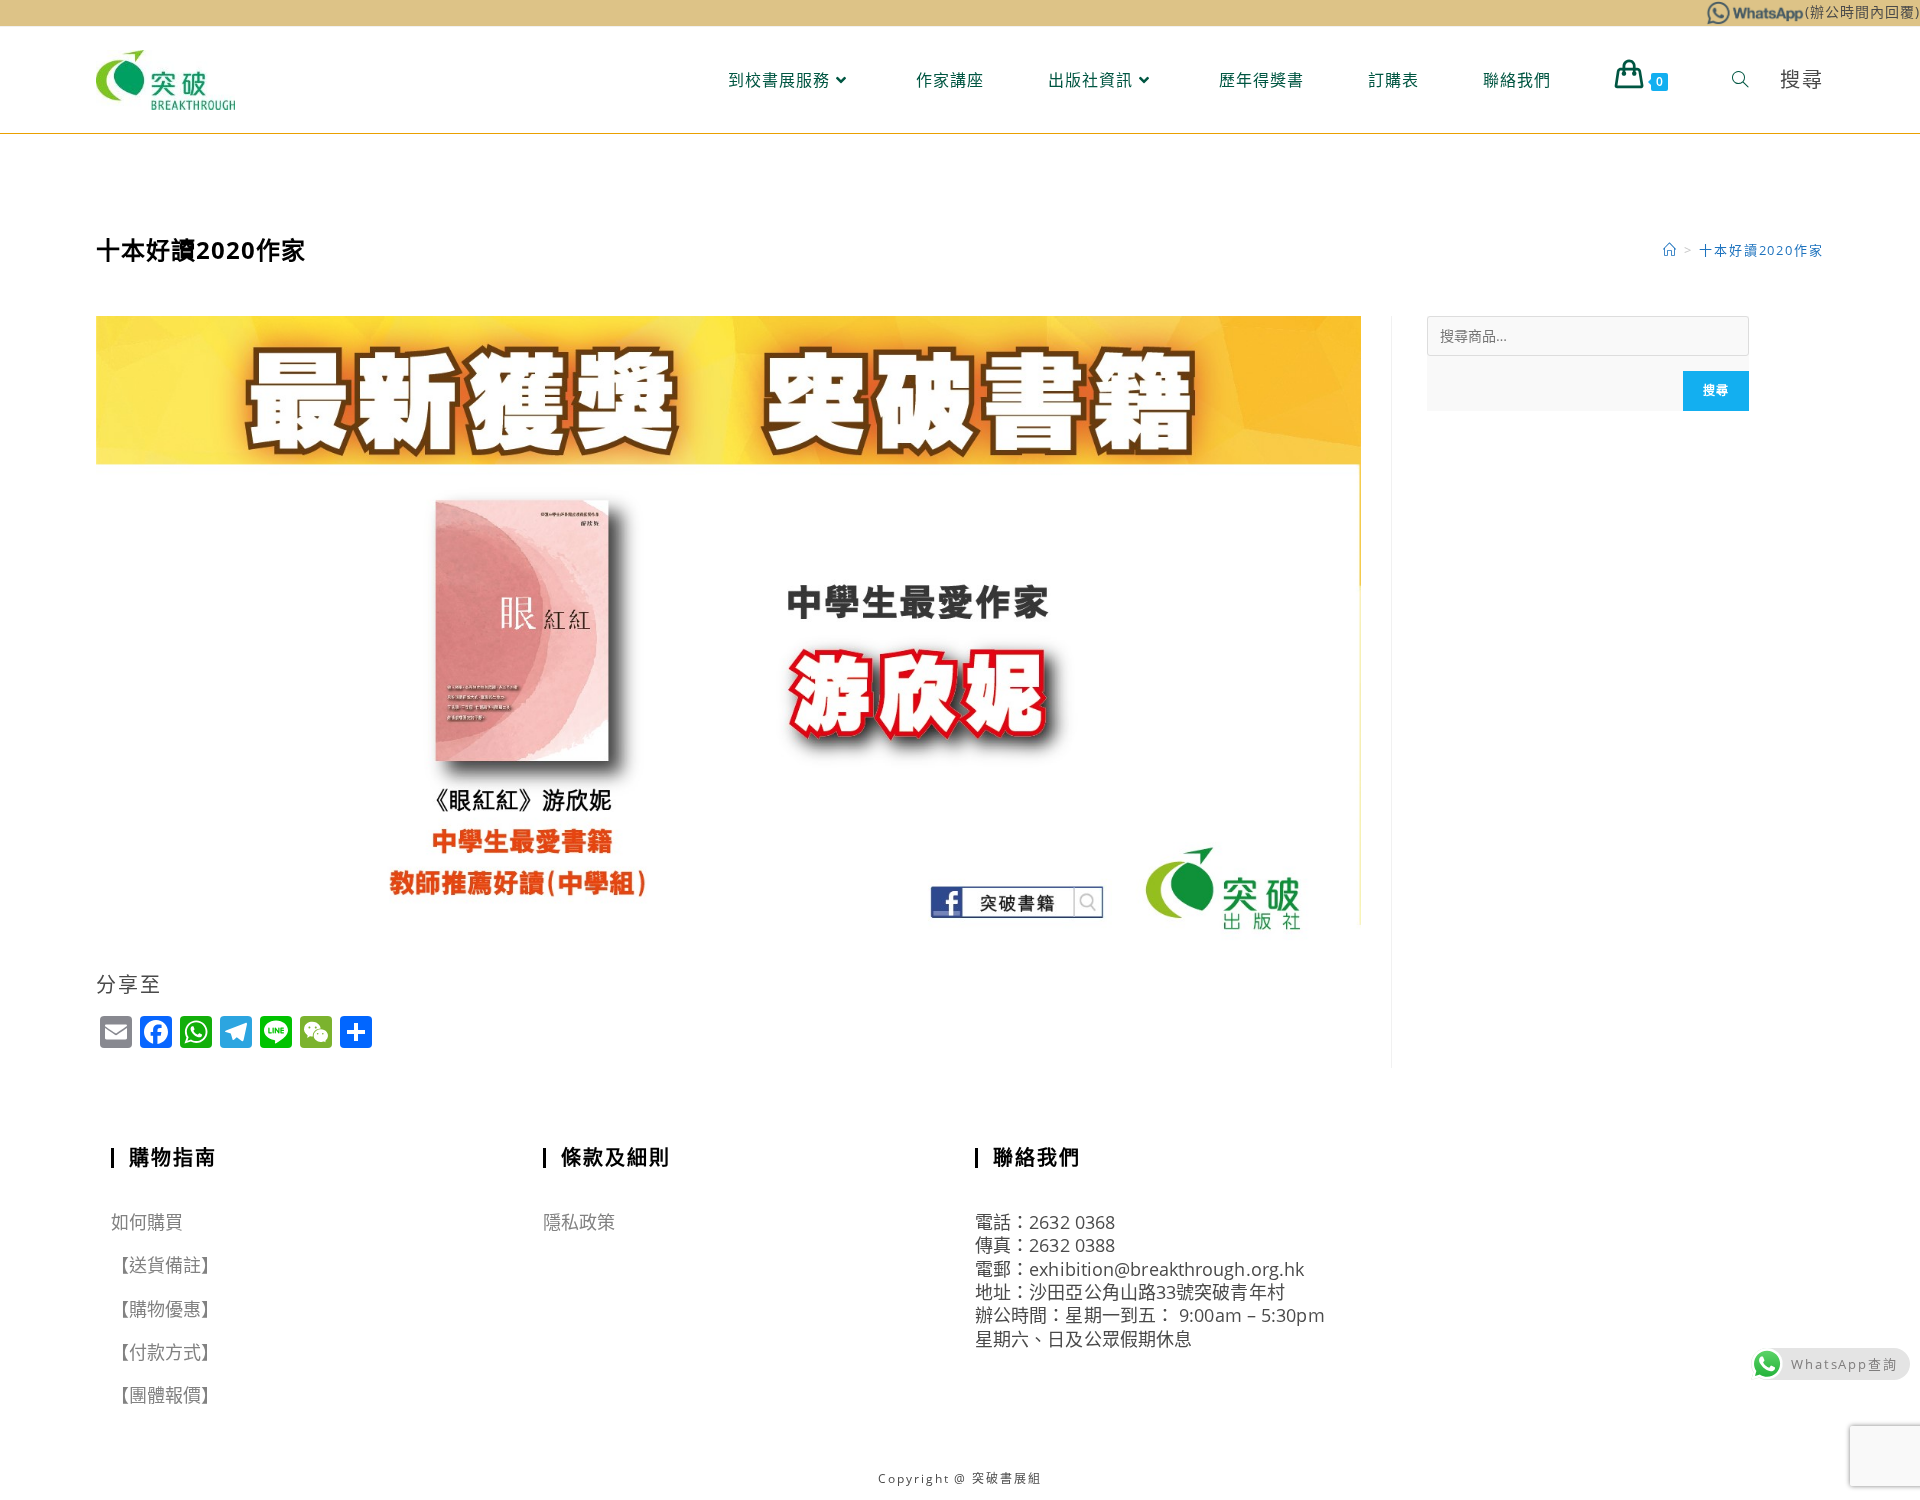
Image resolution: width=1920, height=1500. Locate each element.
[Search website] (1740, 80)
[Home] (1670, 250)
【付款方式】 (165, 1352)
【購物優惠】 (165, 1309)
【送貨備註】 (165, 1265)
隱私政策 (579, 1222)
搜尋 (1716, 390)
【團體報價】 (165, 1395)
